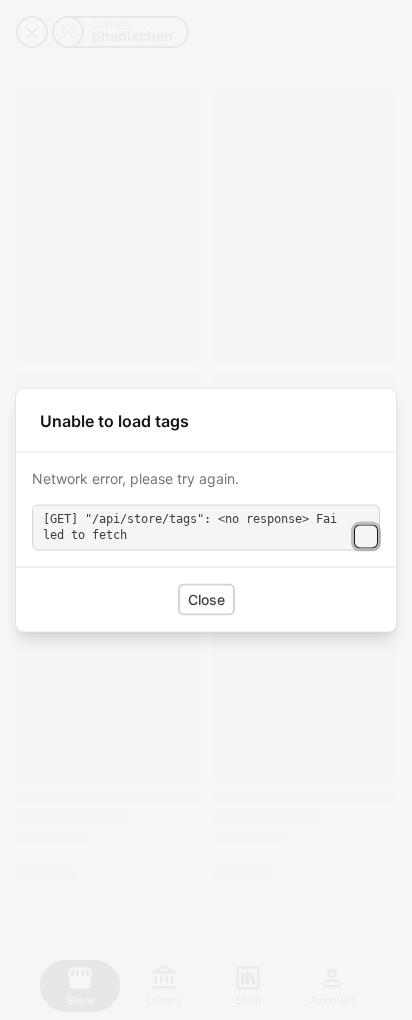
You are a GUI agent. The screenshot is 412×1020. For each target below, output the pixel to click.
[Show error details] (366, 536)
